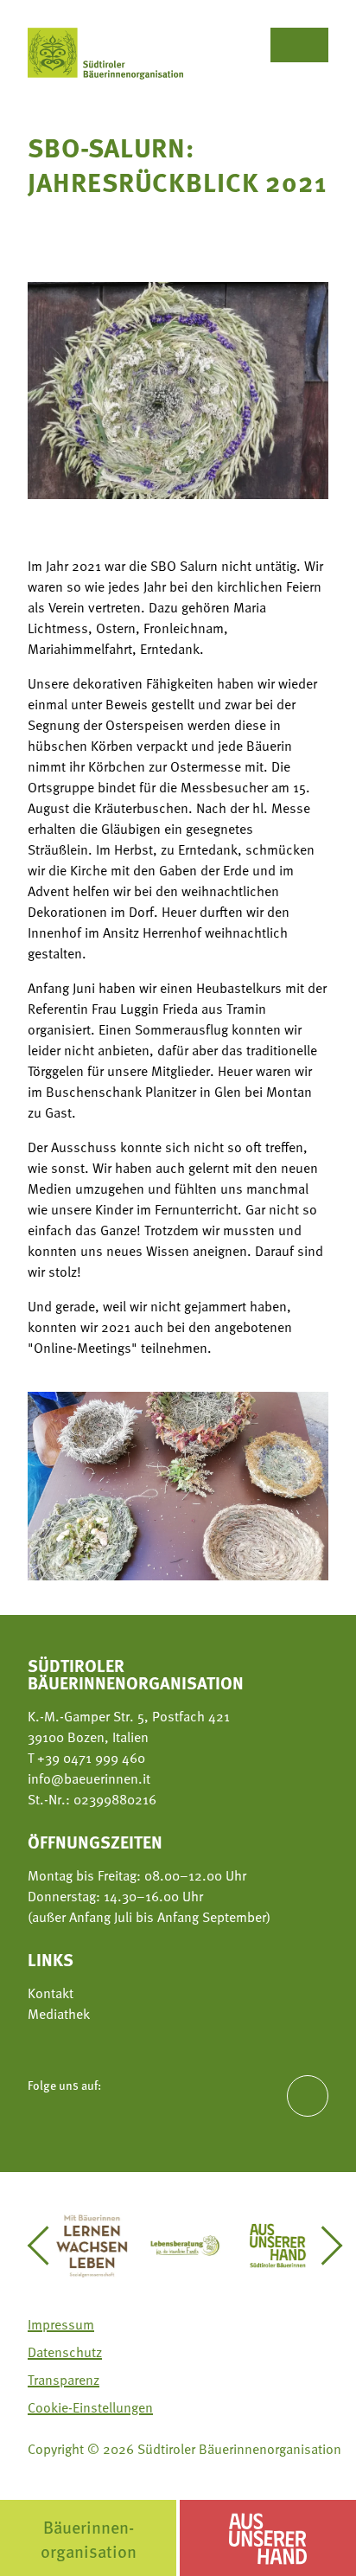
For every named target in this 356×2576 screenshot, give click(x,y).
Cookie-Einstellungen (90, 2406)
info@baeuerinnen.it (89, 1778)
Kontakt (51, 1992)
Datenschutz (65, 2351)
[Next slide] (324, 2246)
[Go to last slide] (46, 2246)
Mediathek (59, 2013)
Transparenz (64, 2379)
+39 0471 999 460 (89, 1757)
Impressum (61, 2323)
